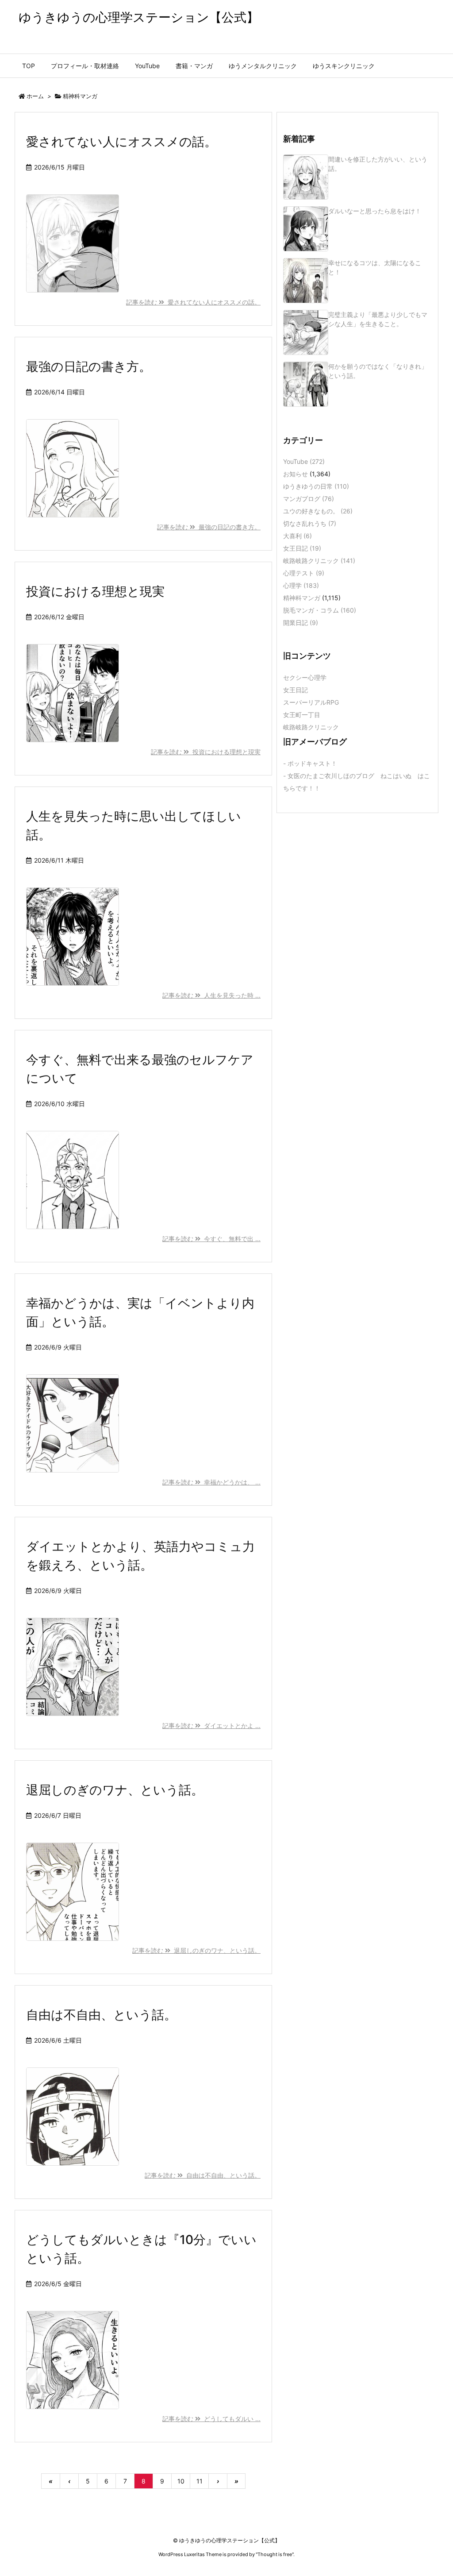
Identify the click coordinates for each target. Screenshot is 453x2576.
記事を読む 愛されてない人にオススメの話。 (193, 302)
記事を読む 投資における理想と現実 (206, 752)
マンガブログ (309, 499)
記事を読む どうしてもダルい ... (211, 2419)
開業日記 (301, 623)
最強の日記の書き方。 (89, 366)
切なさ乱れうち (310, 523)
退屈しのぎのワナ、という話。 (115, 1790)
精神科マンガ (302, 598)
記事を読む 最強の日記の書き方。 (209, 527)
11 (200, 2481)
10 (181, 2481)
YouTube (304, 461)
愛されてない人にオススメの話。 (121, 142)
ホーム (35, 96)
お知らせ (296, 474)
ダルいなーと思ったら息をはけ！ (375, 211)
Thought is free (275, 2554)
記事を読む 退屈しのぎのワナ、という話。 (196, 1950)
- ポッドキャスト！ (310, 763)
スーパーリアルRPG (311, 702)
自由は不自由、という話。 (101, 2015)
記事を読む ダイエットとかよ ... (211, 1726)
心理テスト (304, 573)
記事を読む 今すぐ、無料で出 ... (211, 1239)
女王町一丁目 (302, 715)
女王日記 (302, 548)
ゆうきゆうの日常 (316, 486)
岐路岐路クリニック (319, 561)
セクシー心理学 (305, 677)
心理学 (301, 585)
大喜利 (298, 536)
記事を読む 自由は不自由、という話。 (203, 2175)
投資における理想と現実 (95, 591)
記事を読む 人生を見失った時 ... (211, 995)
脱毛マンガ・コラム (320, 610)
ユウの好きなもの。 (318, 511)
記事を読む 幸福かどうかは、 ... (211, 1482)
